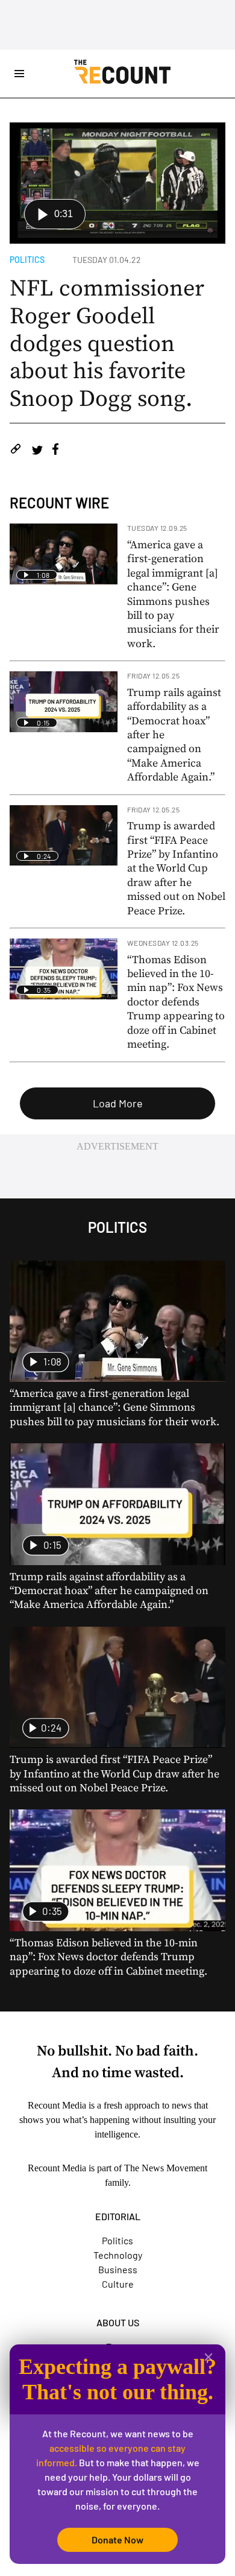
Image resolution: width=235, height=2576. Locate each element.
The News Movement (166, 2168)
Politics (27, 260)
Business (118, 2269)
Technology (118, 2255)
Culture (118, 2284)
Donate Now (117, 2540)
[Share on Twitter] (37, 451)
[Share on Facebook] (55, 451)
